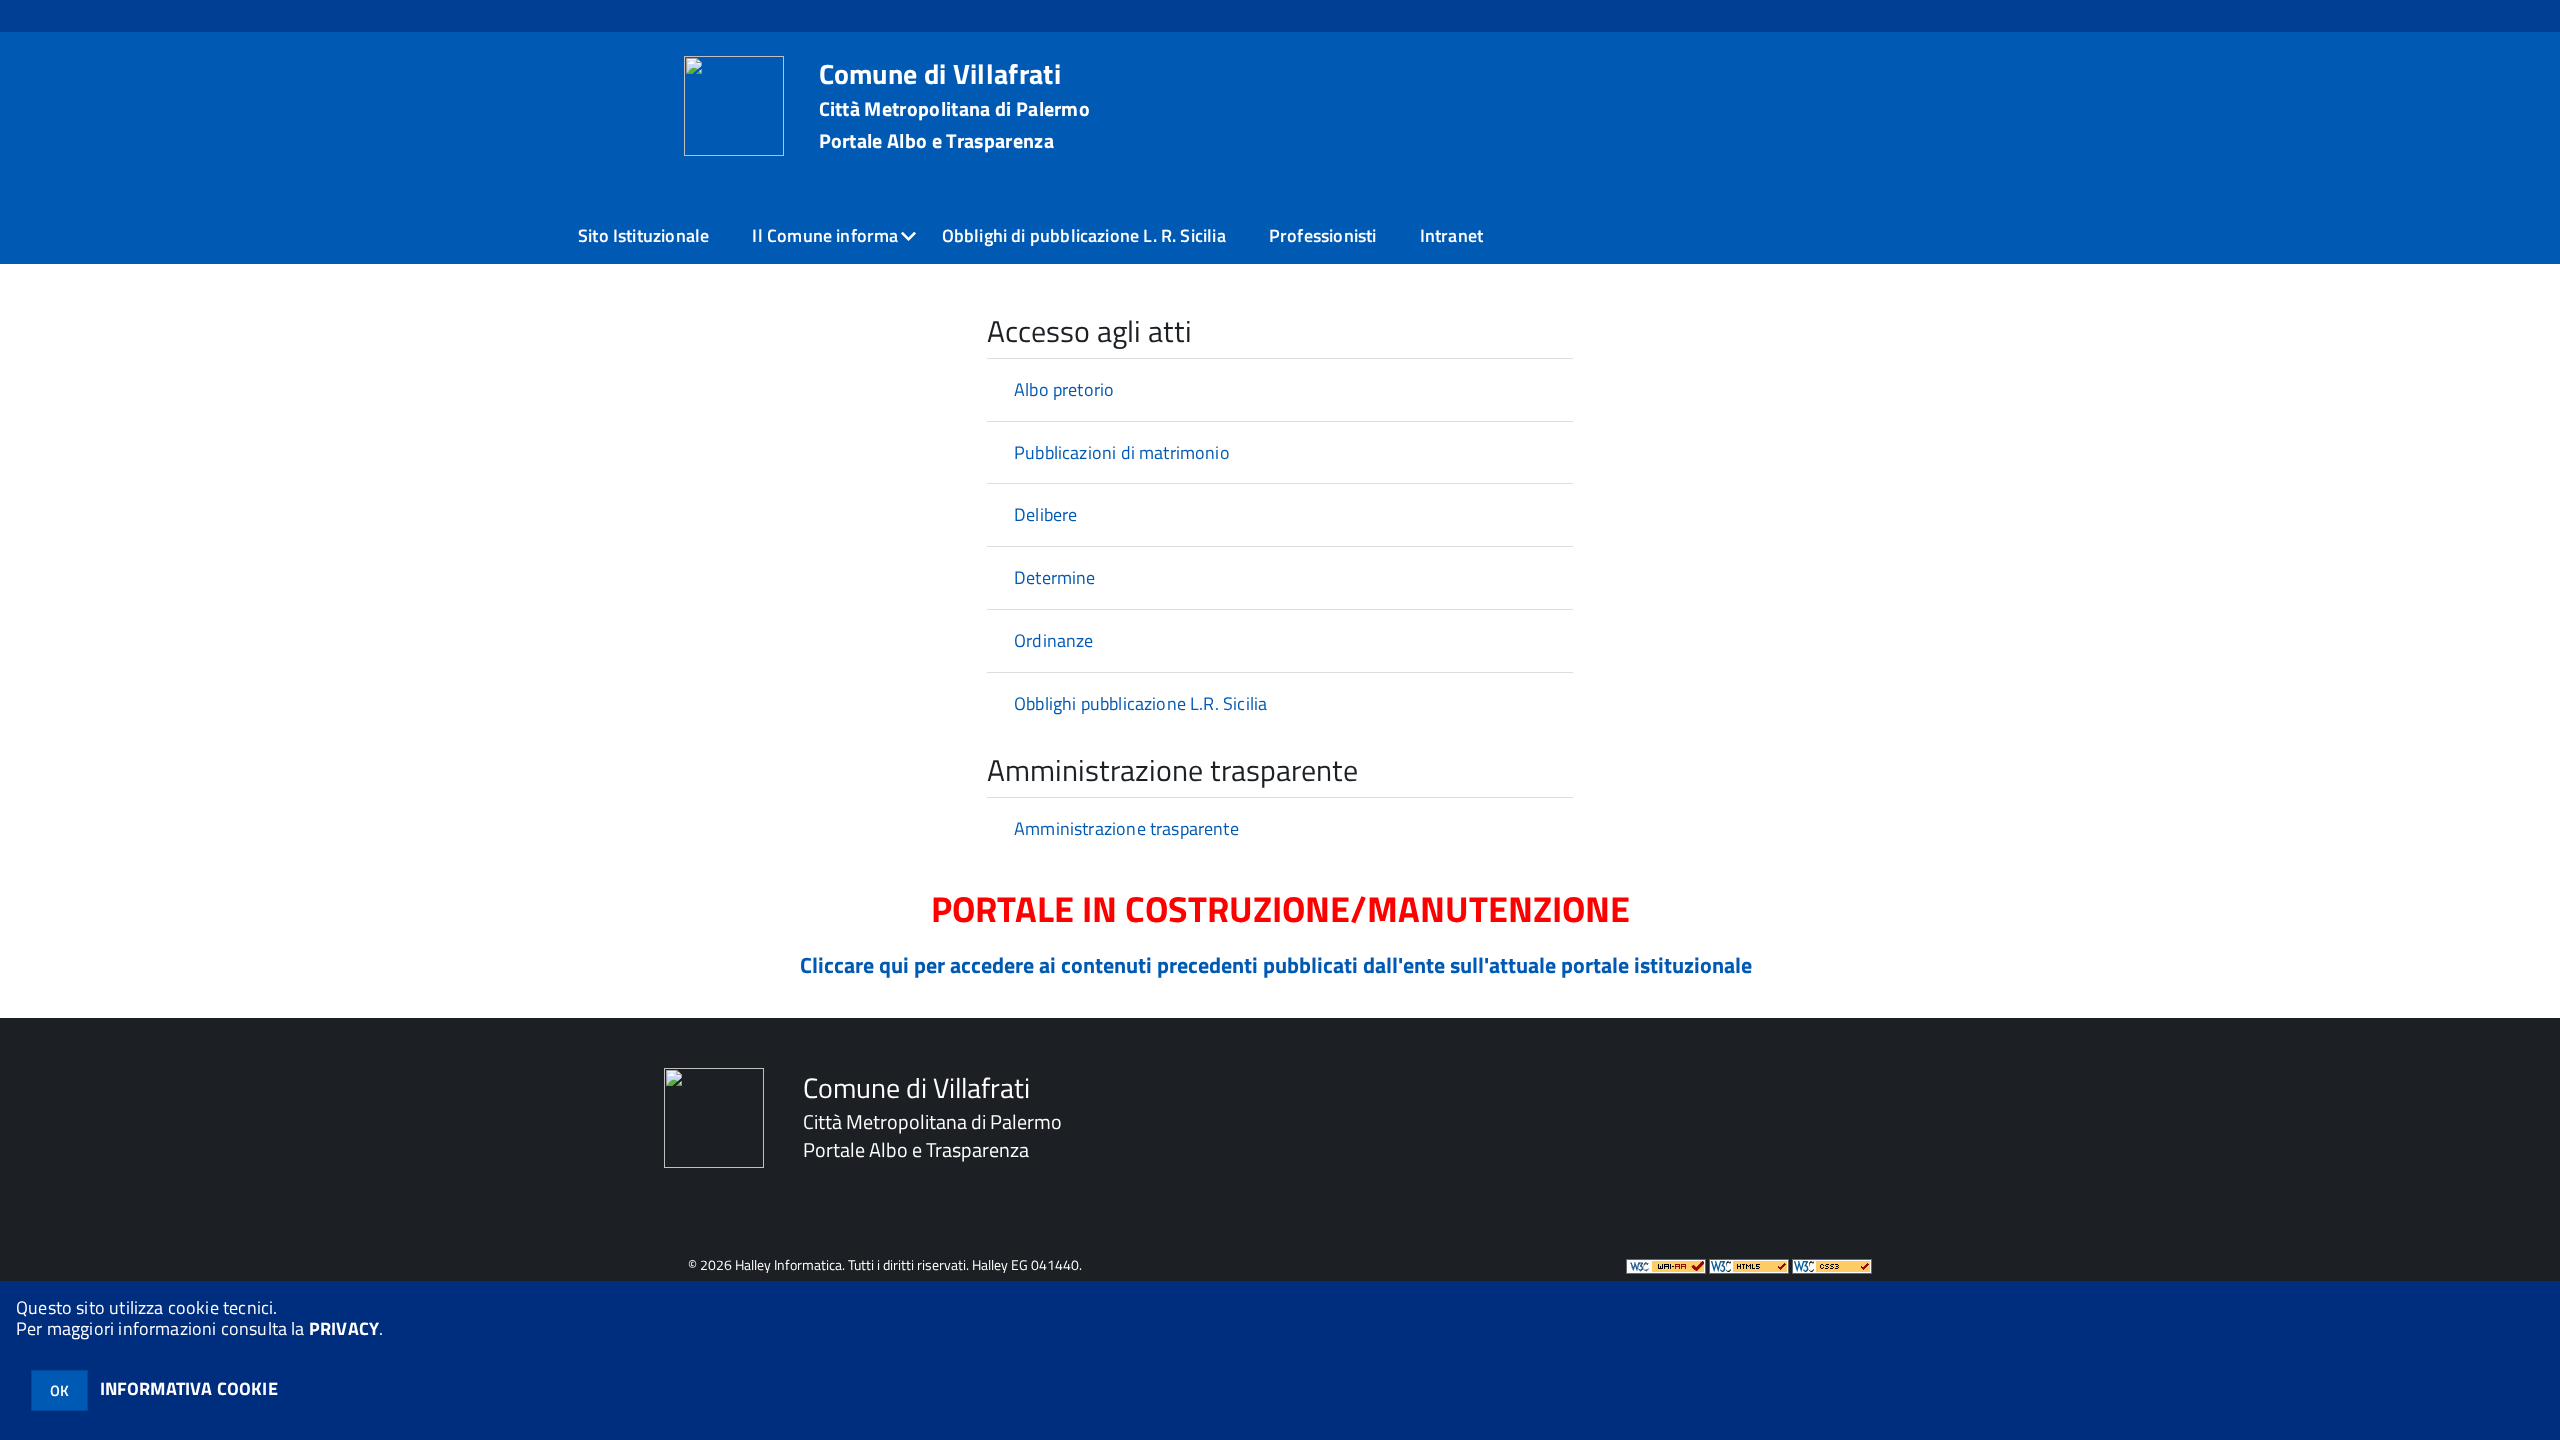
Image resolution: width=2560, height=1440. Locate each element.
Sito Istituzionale (643, 235)
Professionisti (1323, 235)
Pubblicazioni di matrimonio (1122, 452)
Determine (1055, 577)
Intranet (1451, 235)
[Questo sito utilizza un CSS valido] (1832, 1264)
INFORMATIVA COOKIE (189, 1388)
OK (59, 1390)
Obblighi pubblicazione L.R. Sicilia (1140, 703)
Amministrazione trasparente (1126, 828)
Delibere (1045, 514)
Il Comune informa (825, 235)
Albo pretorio (1064, 389)
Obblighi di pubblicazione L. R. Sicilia (1084, 235)
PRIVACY (344, 1328)
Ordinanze (1054, 640)
